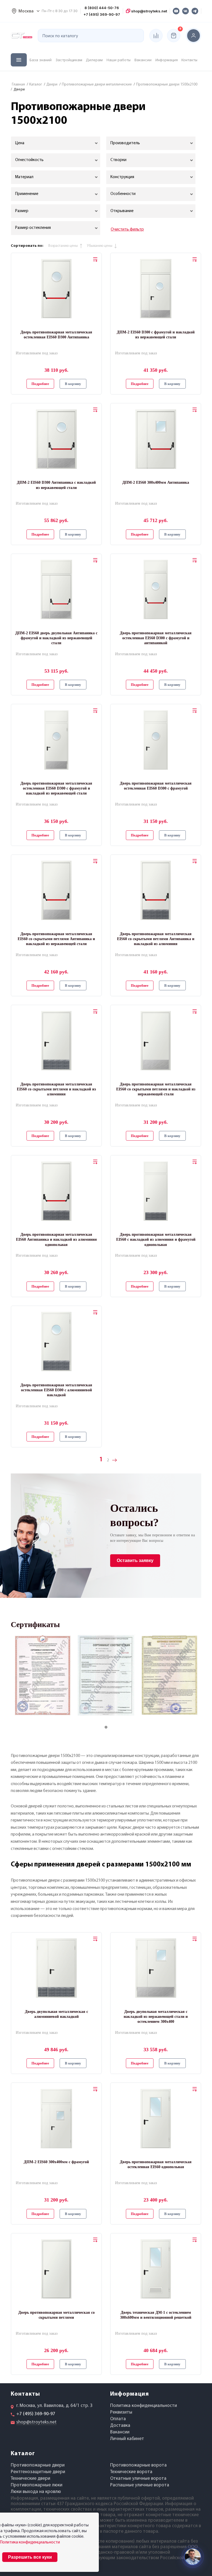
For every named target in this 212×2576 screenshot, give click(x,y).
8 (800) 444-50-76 (102, 8)
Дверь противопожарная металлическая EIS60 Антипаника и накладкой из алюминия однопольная (56, 1239)
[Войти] (194, 36)
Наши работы (119, 60)
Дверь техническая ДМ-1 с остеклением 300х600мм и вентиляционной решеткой (156, 2315)
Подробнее (40, 384)
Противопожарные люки (37, 2485)
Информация (167, 60)
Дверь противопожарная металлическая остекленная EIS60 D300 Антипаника (56, 335)
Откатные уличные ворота (138, 2479)
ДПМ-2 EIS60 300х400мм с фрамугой (56, 2162)
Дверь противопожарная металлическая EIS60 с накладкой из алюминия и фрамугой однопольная (156, 1239)
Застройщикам (69, 60)
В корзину (73, 384)
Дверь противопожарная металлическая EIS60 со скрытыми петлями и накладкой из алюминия (56, 1089)
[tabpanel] (43, 1675)
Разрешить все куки (30, 2557)
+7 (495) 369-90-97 (102, 14)
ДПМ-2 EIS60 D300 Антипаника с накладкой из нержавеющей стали (56, 485)
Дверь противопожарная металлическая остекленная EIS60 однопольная (156, 2164)
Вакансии (143, 60)
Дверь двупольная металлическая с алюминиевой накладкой (56, 2014)
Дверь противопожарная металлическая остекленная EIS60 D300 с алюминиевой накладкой (56, 1390)
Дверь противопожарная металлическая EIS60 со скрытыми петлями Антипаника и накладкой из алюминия (156, 939)
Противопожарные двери (38, 2465)
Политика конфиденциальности (144, 2406)
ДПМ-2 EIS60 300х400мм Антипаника (156, 482)
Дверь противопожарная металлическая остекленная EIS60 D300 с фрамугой (156, 786)
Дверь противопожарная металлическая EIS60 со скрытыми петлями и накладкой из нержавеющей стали (156, 1089)
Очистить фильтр (127, 229)
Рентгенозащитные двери (38, 2472)
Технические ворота (131, 2472)
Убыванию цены (100, 246)
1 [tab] (112, 1727)
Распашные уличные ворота (140, 2485)
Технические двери (31, 2479)
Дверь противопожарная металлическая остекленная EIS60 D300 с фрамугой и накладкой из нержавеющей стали (56, 788)
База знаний (41, 60)
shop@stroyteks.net (149, 11)
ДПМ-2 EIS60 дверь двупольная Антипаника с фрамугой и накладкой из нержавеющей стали (56, 638)
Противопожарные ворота (138, 2465)
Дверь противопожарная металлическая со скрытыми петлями (56, 2315)
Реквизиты (121, 2412)
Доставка (120, 2426)
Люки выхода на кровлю (36, 2492)
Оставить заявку (135, 1560)
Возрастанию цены (63, 246)
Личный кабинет (127, 2439)
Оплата (118, 2419)
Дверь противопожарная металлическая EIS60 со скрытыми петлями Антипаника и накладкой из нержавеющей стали (56, 939)
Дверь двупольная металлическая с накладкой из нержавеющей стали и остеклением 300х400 (156, 2017)
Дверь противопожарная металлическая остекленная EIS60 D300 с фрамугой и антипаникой (156, 638)
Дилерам (94, 60)
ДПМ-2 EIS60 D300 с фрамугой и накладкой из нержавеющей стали (156, 335)
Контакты (189, 60)
